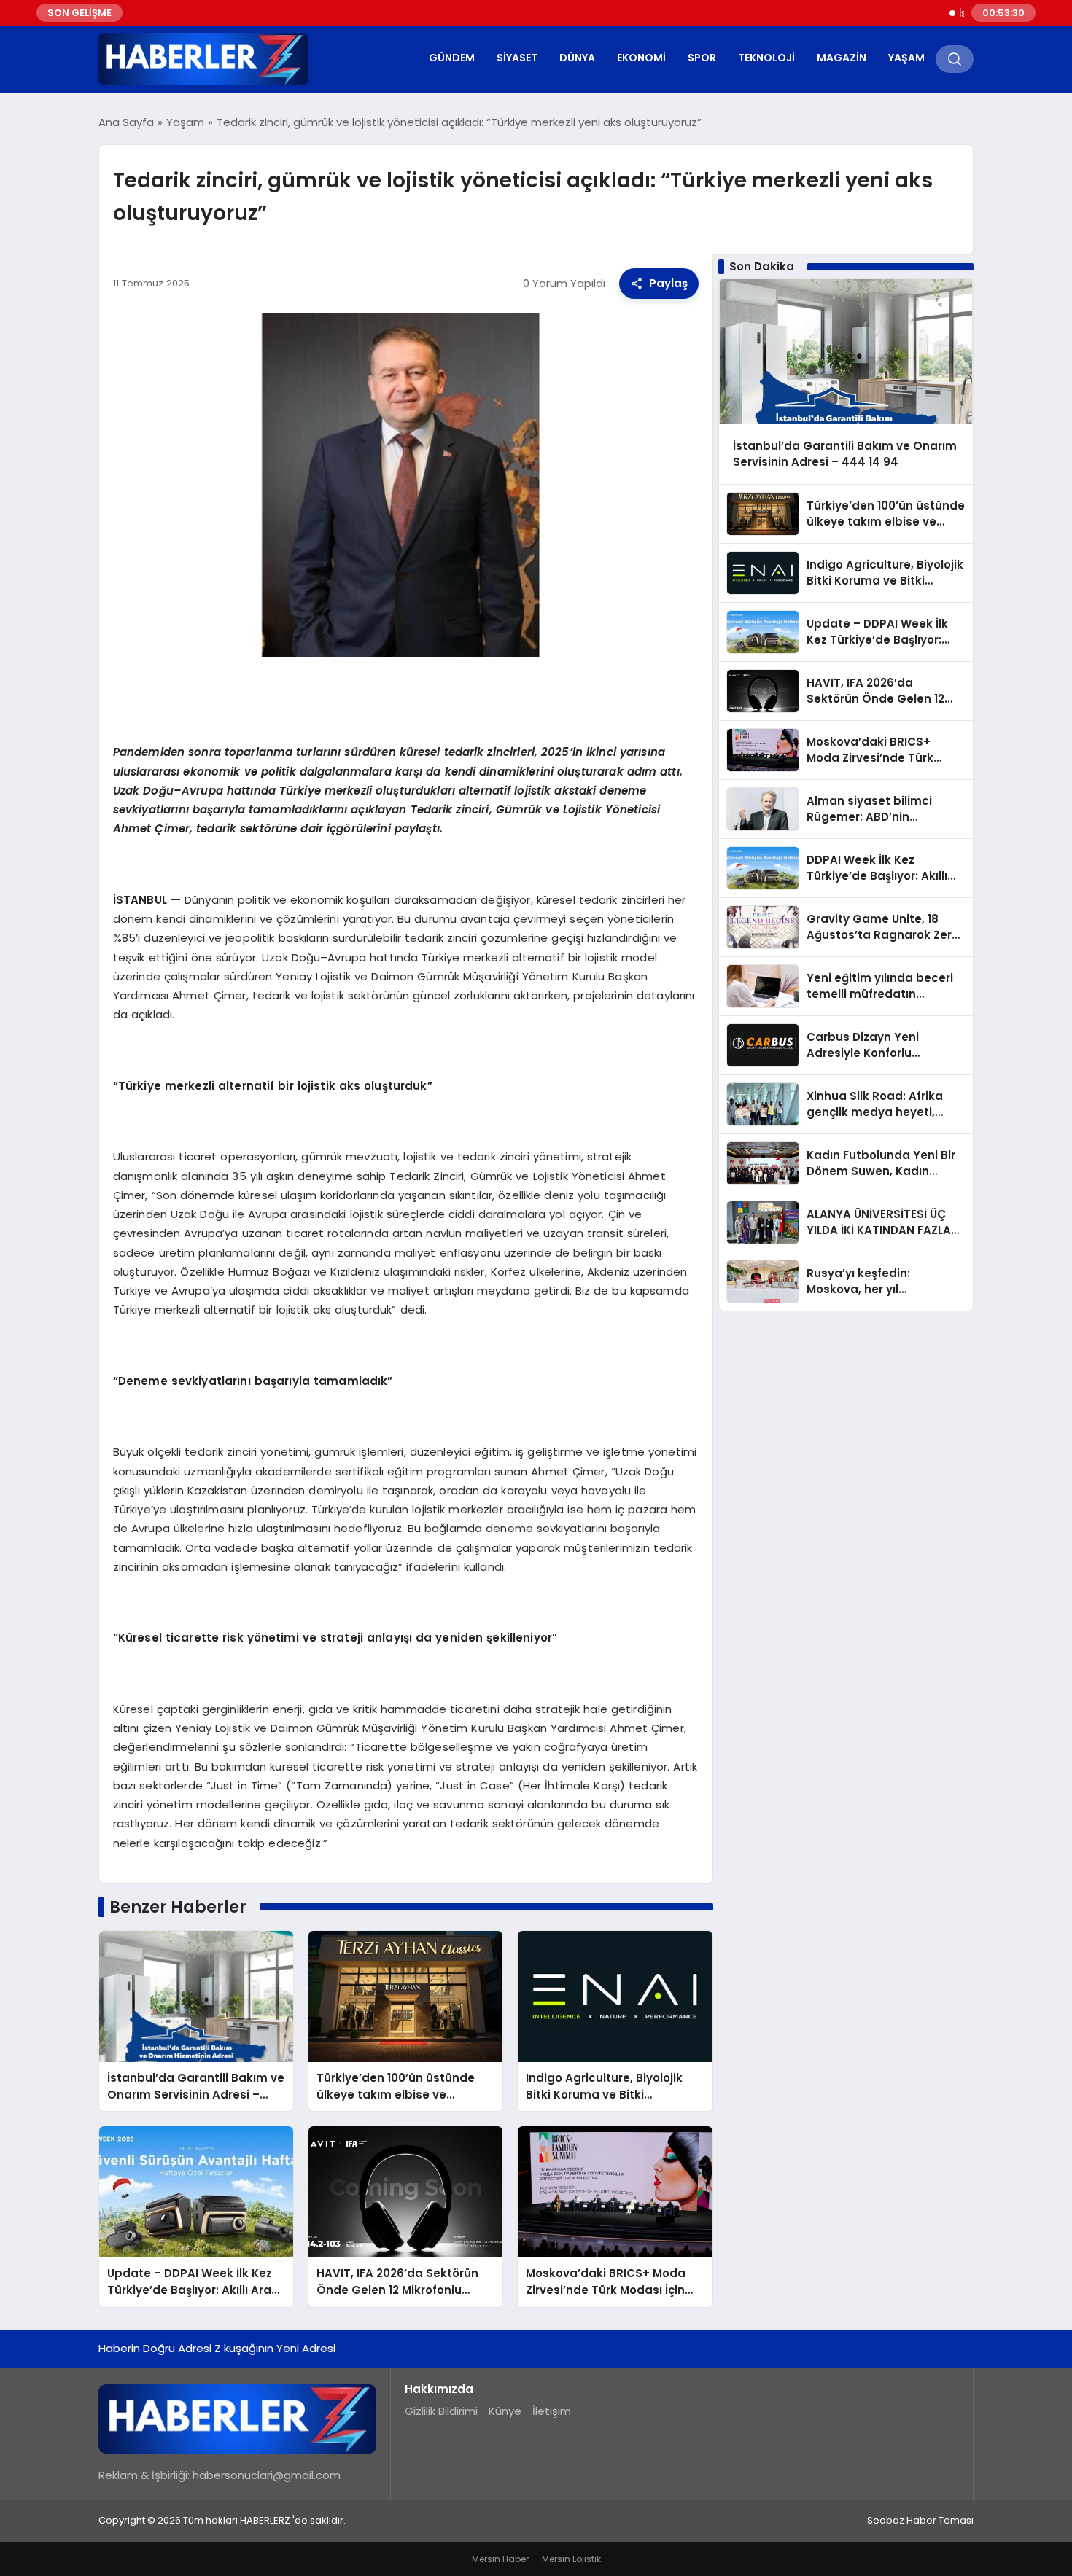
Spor (702, 58)
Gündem (452, 58)
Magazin (842, 58)
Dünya (577, 58)
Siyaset (517, 58)
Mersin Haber (500, 2559)
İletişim (552, 2411)
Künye (505, 2411)
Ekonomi (641, 58)
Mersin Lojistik (571, 2559)
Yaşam (906, 58)
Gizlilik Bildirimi (441, 2411)
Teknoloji (766, 58)
